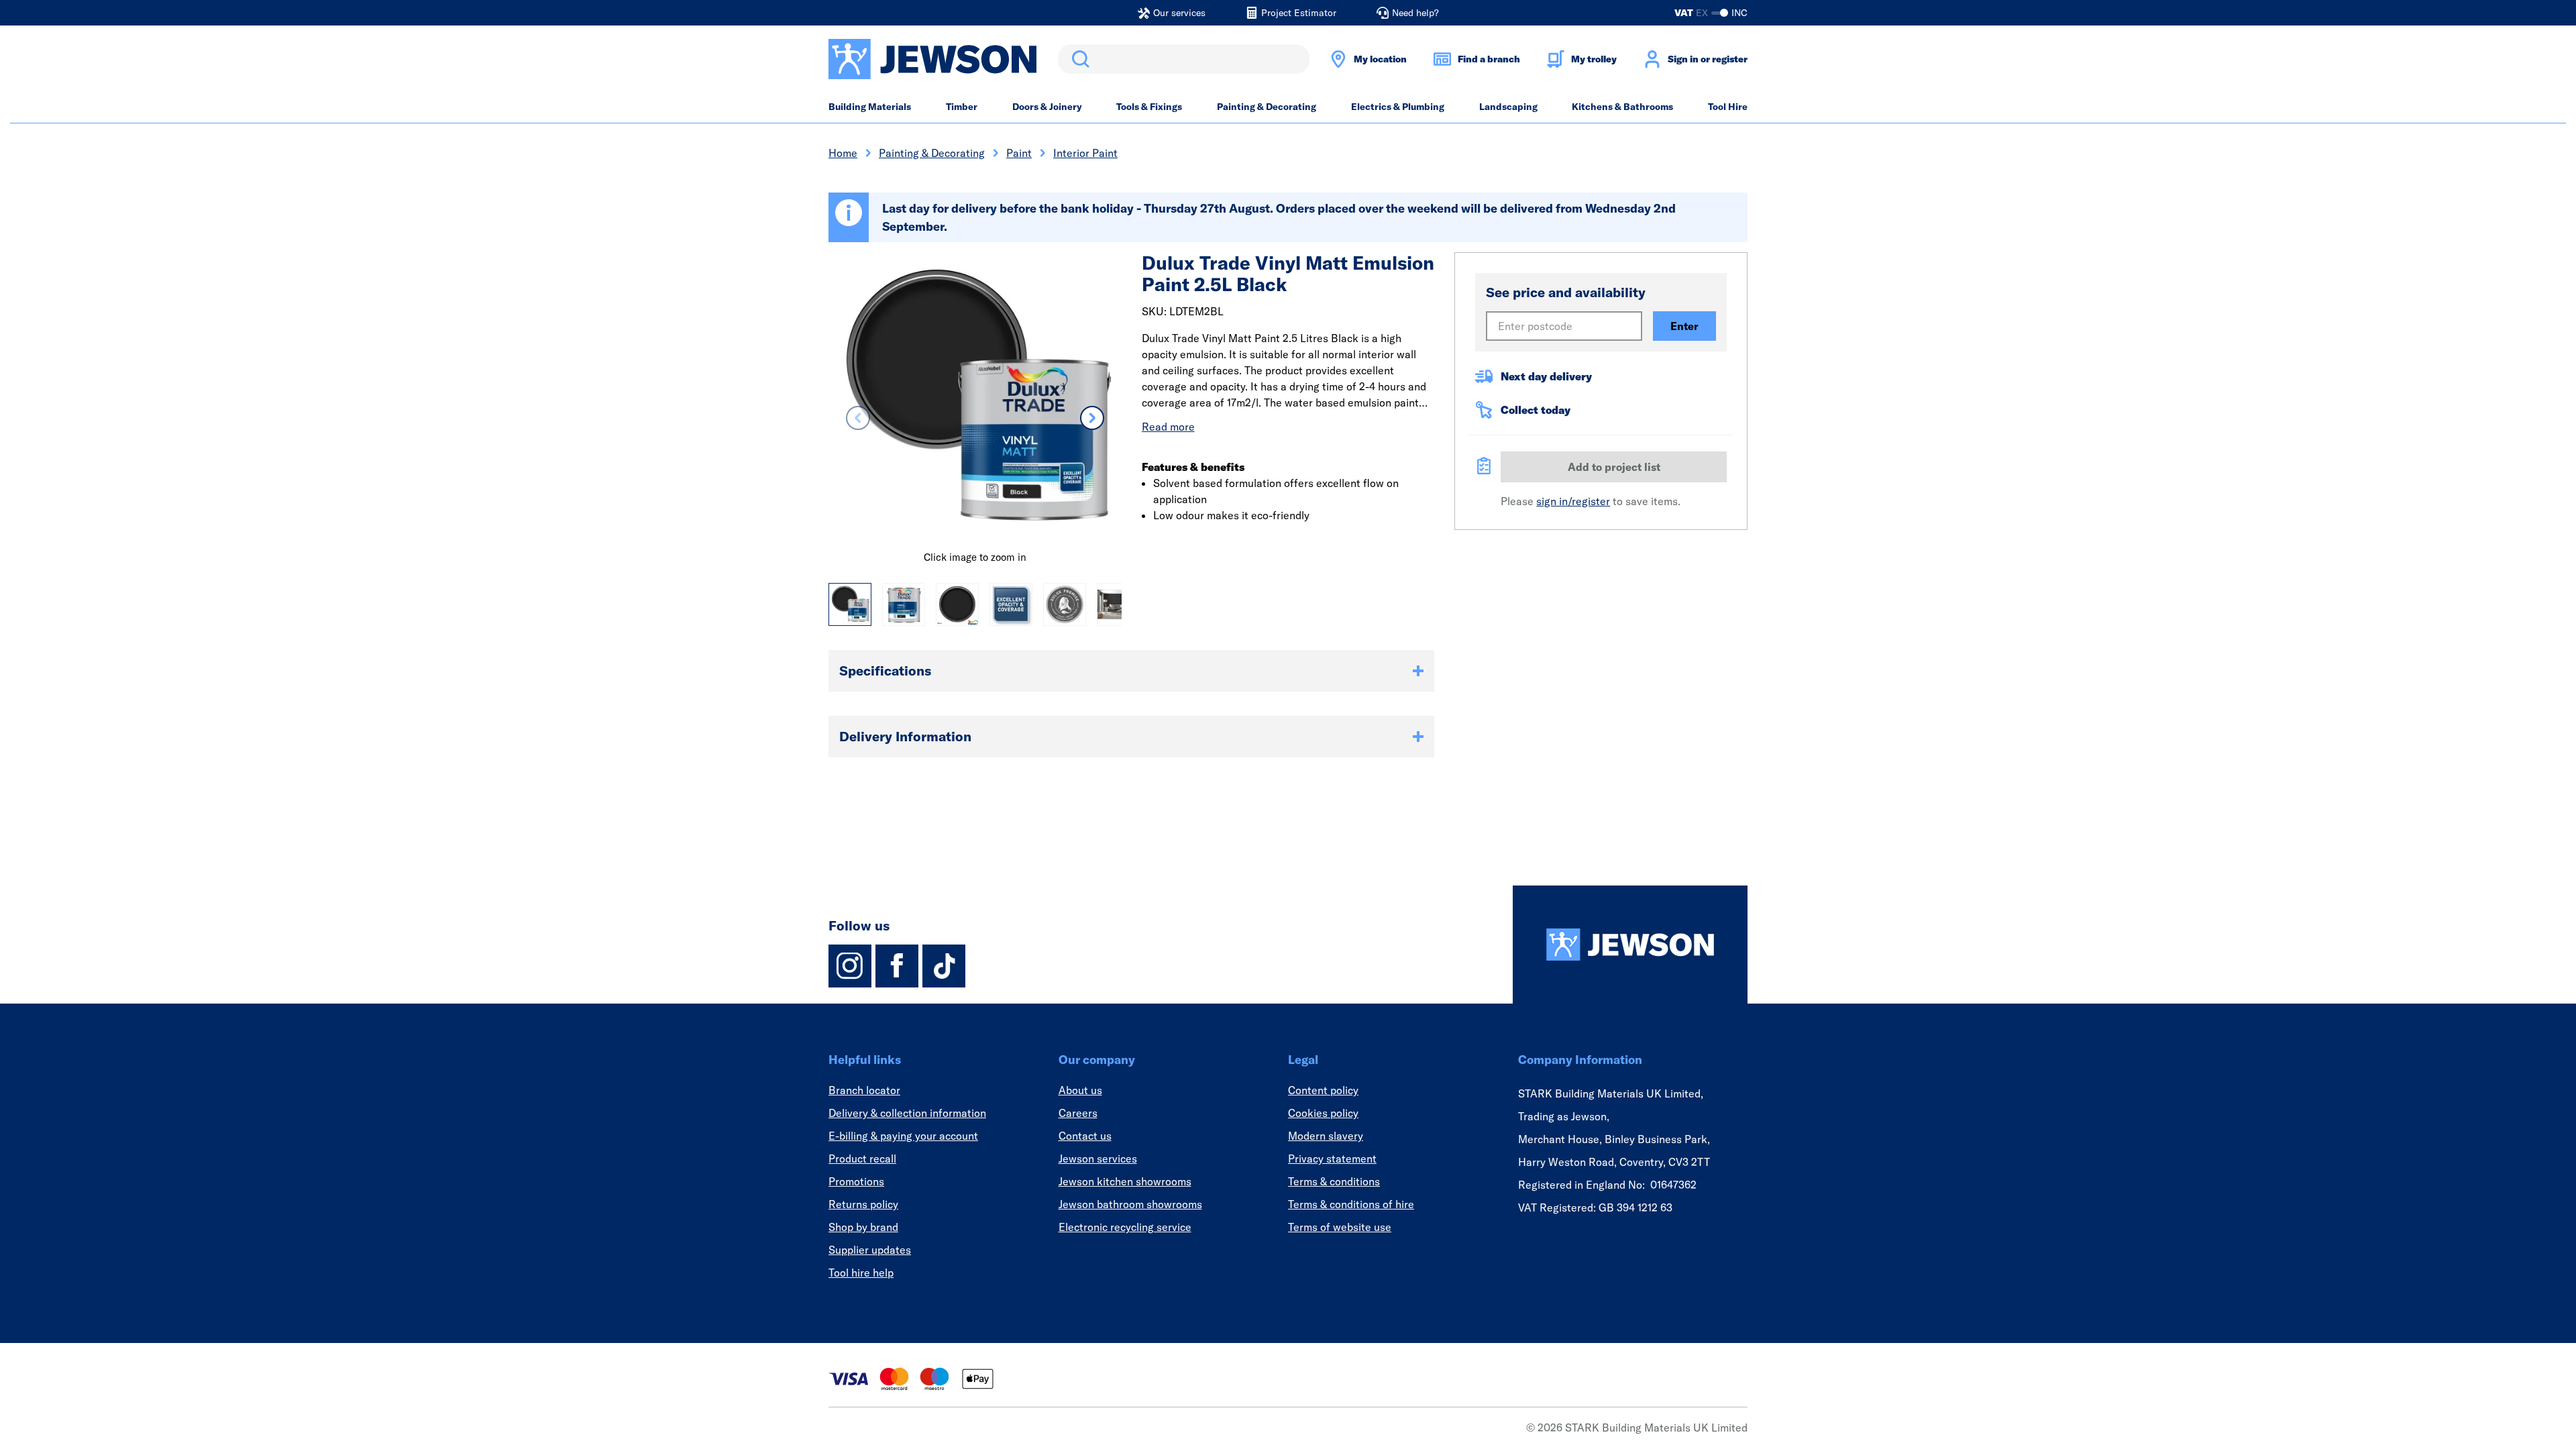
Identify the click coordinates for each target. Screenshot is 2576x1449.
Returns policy (863, 1204)
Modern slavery (1326, 1136)
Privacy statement (1332, 1159)
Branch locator (864, 1090)
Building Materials (870, 107)
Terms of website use (1340, 1227)
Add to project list (1614, 467)
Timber (962, 107)
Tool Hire (1728, 107)
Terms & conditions (1334, 1181)
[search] (1184, 59)
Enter (1684, 326)
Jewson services (1098, 1159)
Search (1078, 59)
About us (1080, 1090)
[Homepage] (1630, 945)
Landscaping (1508, 107)
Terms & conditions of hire (1351, 1204)
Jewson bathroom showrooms (1130, 1204)
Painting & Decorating (1267, 107)
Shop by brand (863, 1227)
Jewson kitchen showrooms (1125, 1181)
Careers (1078, 1113)
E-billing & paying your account (903, 1136)
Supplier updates (870, 1250)
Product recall (862, 1159)
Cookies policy (1323, 1113)
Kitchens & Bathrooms (1622, 107)
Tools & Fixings (1149, 107)
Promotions (856, 1181)
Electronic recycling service (1125, 1227)
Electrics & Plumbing (1398, 107)
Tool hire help (861, 1273)
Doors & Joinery (1047, 107)
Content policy (1323, 1090)
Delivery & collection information (907, 1113)
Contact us (1085, 1136)
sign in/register (1573, 501)
